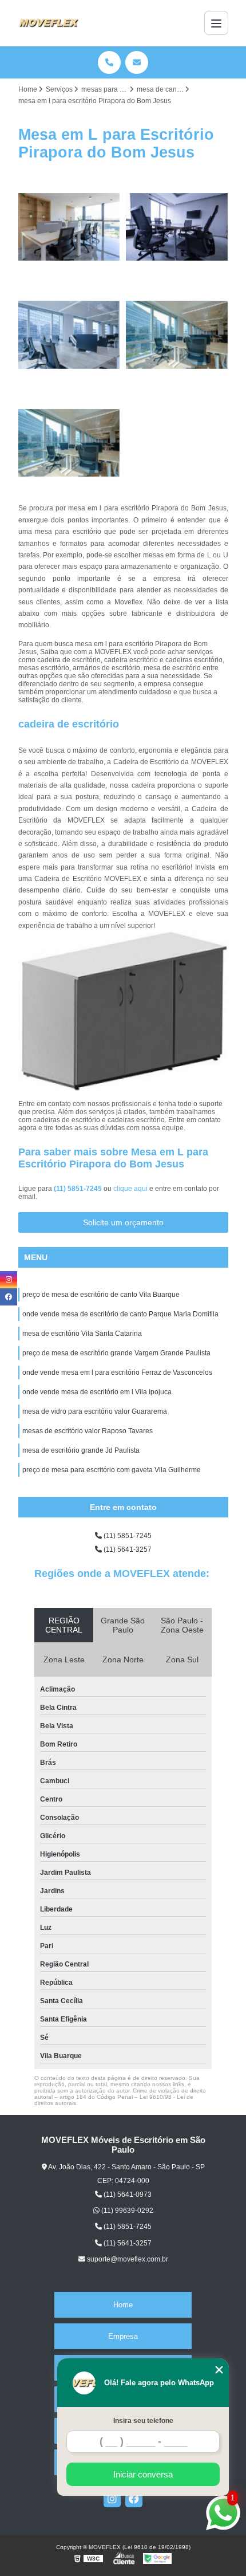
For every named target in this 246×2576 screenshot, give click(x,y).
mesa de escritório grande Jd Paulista (81, 1450)
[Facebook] (134, 2499)
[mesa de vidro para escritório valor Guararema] (177, 227)
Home (123, 2305)
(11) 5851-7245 (79, 1189)
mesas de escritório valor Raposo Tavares (88, 1431)
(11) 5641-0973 (127, 2194)
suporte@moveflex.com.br (127, 2259)
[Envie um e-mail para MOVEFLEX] (137, 62)
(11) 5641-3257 (127, 1549)
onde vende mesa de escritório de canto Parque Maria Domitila (120, 1314)
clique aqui (130, 1189)
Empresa (123, 2336)
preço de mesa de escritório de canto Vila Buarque (101, 1295)
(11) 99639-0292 (126, 2211)
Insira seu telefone (143, 2421)
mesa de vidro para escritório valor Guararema (95, 1411)
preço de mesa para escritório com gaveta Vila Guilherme (112, 1470)
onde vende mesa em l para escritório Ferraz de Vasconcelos (117, 1372)
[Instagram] (112, 2499)
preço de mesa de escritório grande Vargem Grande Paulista (116, 1353)
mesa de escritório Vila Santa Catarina (82, 1334)
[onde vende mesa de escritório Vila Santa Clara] (70, 227)
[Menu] (216, 23)
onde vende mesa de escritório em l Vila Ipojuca (97, 1392)
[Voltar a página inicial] (49, 23)
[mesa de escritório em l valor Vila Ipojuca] (70, 443)
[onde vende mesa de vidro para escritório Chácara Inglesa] (70, 335)
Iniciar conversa (143, 2474)
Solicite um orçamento (123, 1222)
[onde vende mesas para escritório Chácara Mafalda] (177, 335)
